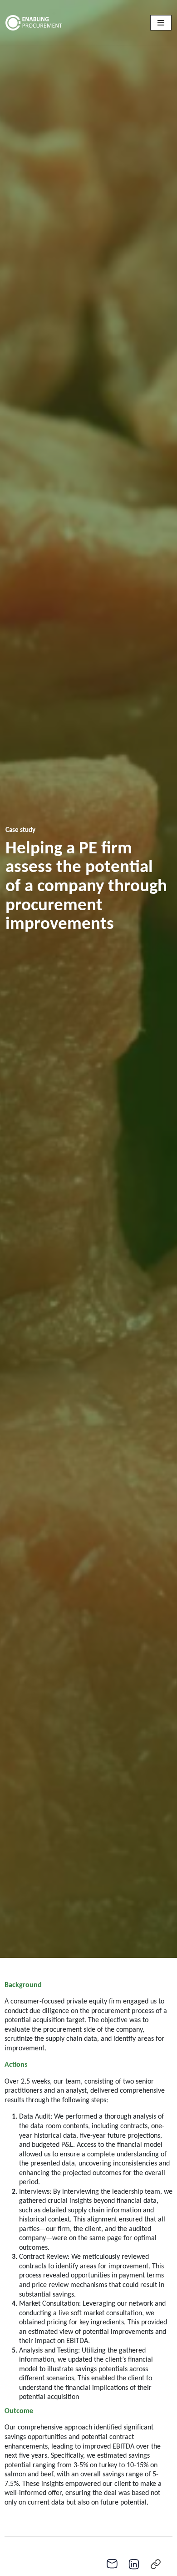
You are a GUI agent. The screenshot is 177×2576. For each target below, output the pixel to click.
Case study (20, 830)
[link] (156, 2564)
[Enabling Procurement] (53, 23)
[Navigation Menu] (161, 23)
